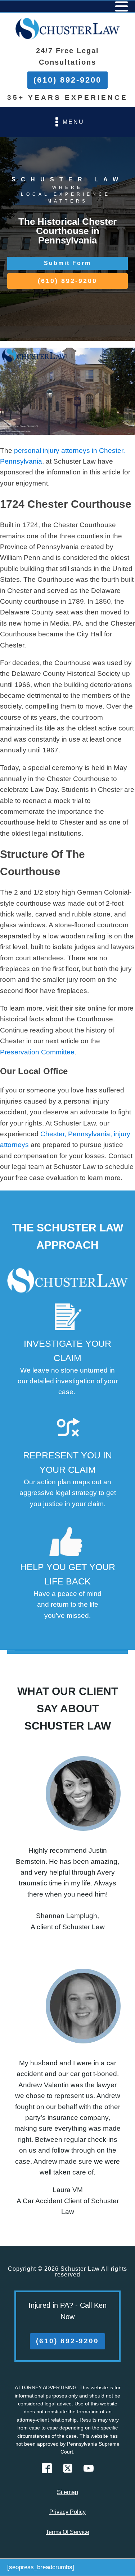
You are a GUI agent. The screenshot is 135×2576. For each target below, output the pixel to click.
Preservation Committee (37, 1052)
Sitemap (67, 2492)
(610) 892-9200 (67, 80)
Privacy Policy (67, 2512)
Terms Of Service (67, 2532)
